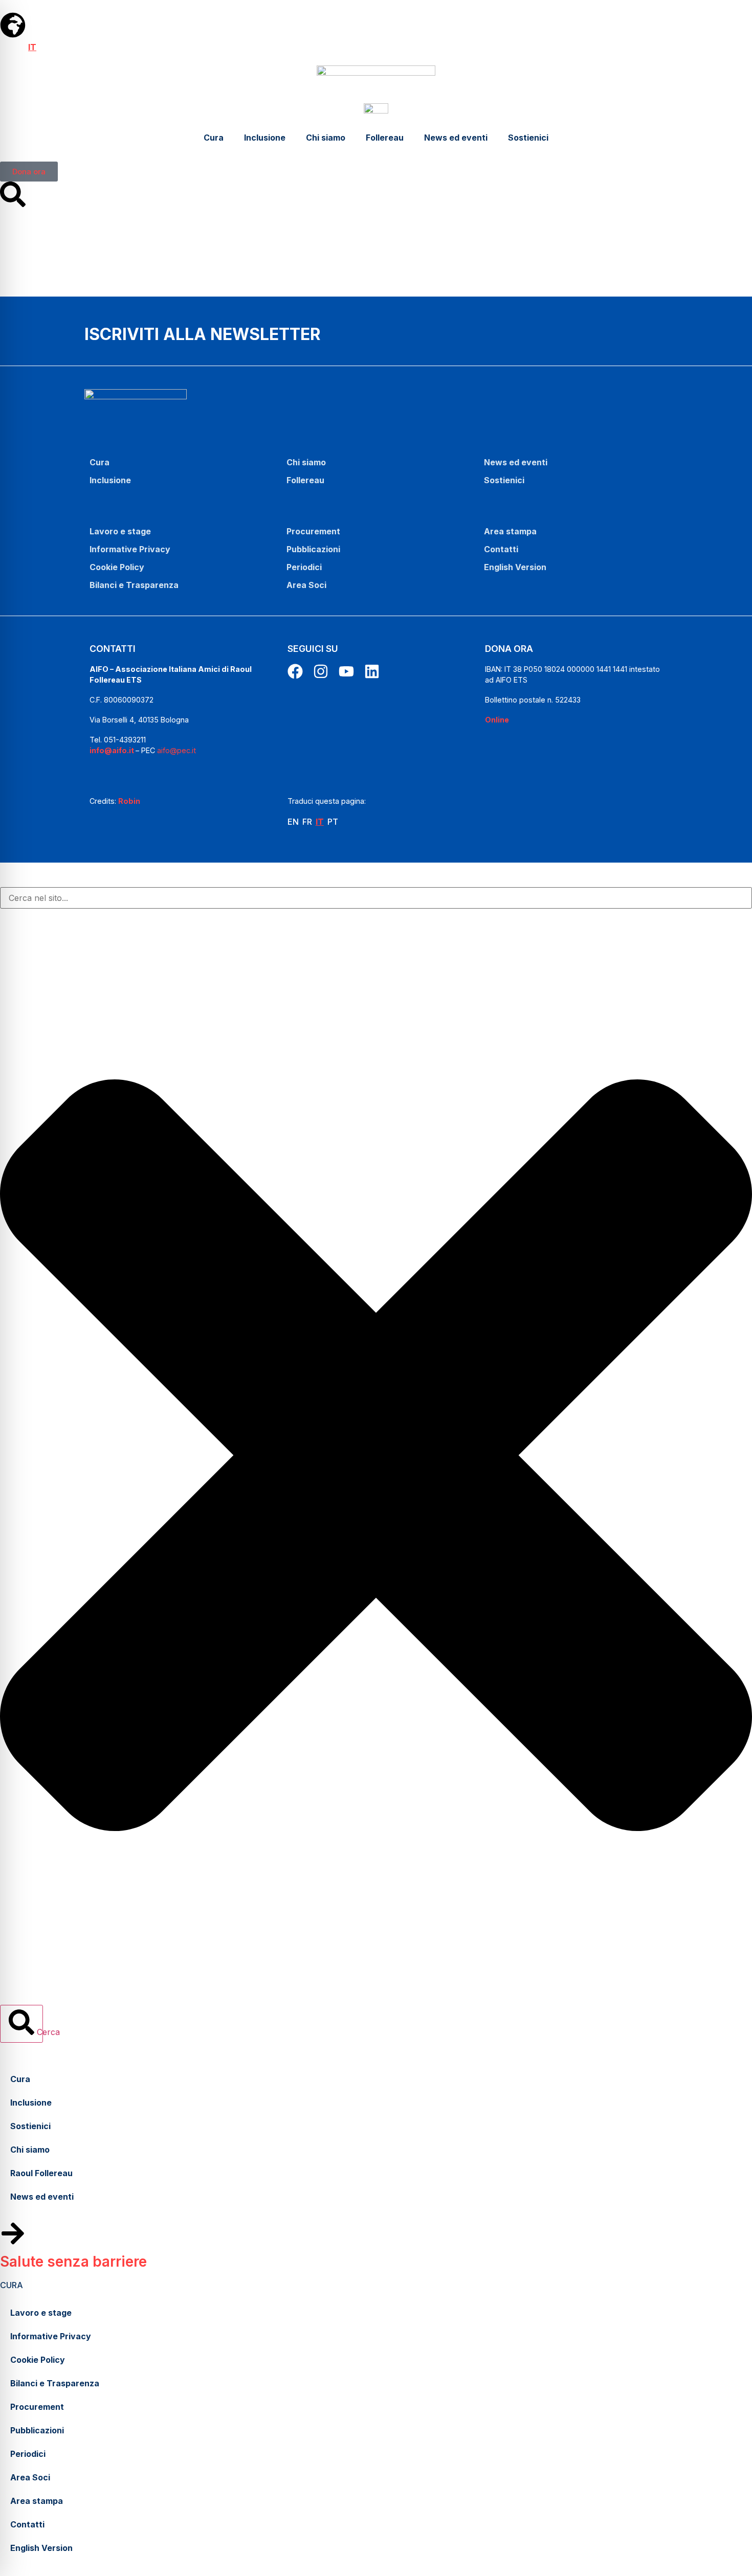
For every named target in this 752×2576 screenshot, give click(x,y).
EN (6, 47)
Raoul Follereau (41, 2173)
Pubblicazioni (313, 549)
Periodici (304, 567)
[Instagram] (321, 671)
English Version (515, 567)
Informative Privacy (130, 549)
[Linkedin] (372, 671)
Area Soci (306, 585)
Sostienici (528, 138)
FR (20, 47)
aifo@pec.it (176, 750)
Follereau (385, 138)
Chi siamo (326, 138)
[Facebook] (295, 671)
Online (497, 720)
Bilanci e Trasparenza (134, 585)
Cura (214, 138)
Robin (129, 801)
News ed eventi (456, 138)
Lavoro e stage (120, 531)
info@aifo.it (112, 750)
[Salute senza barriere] (13, 2233)
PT (45, 47)
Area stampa (510, 531)
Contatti (501, 549)
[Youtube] (346, 671)
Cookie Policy (117, 567)
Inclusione (265, 138)
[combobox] (376, 898)
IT (32, 47)
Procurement (313, 531)
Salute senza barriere (73, 2262)
